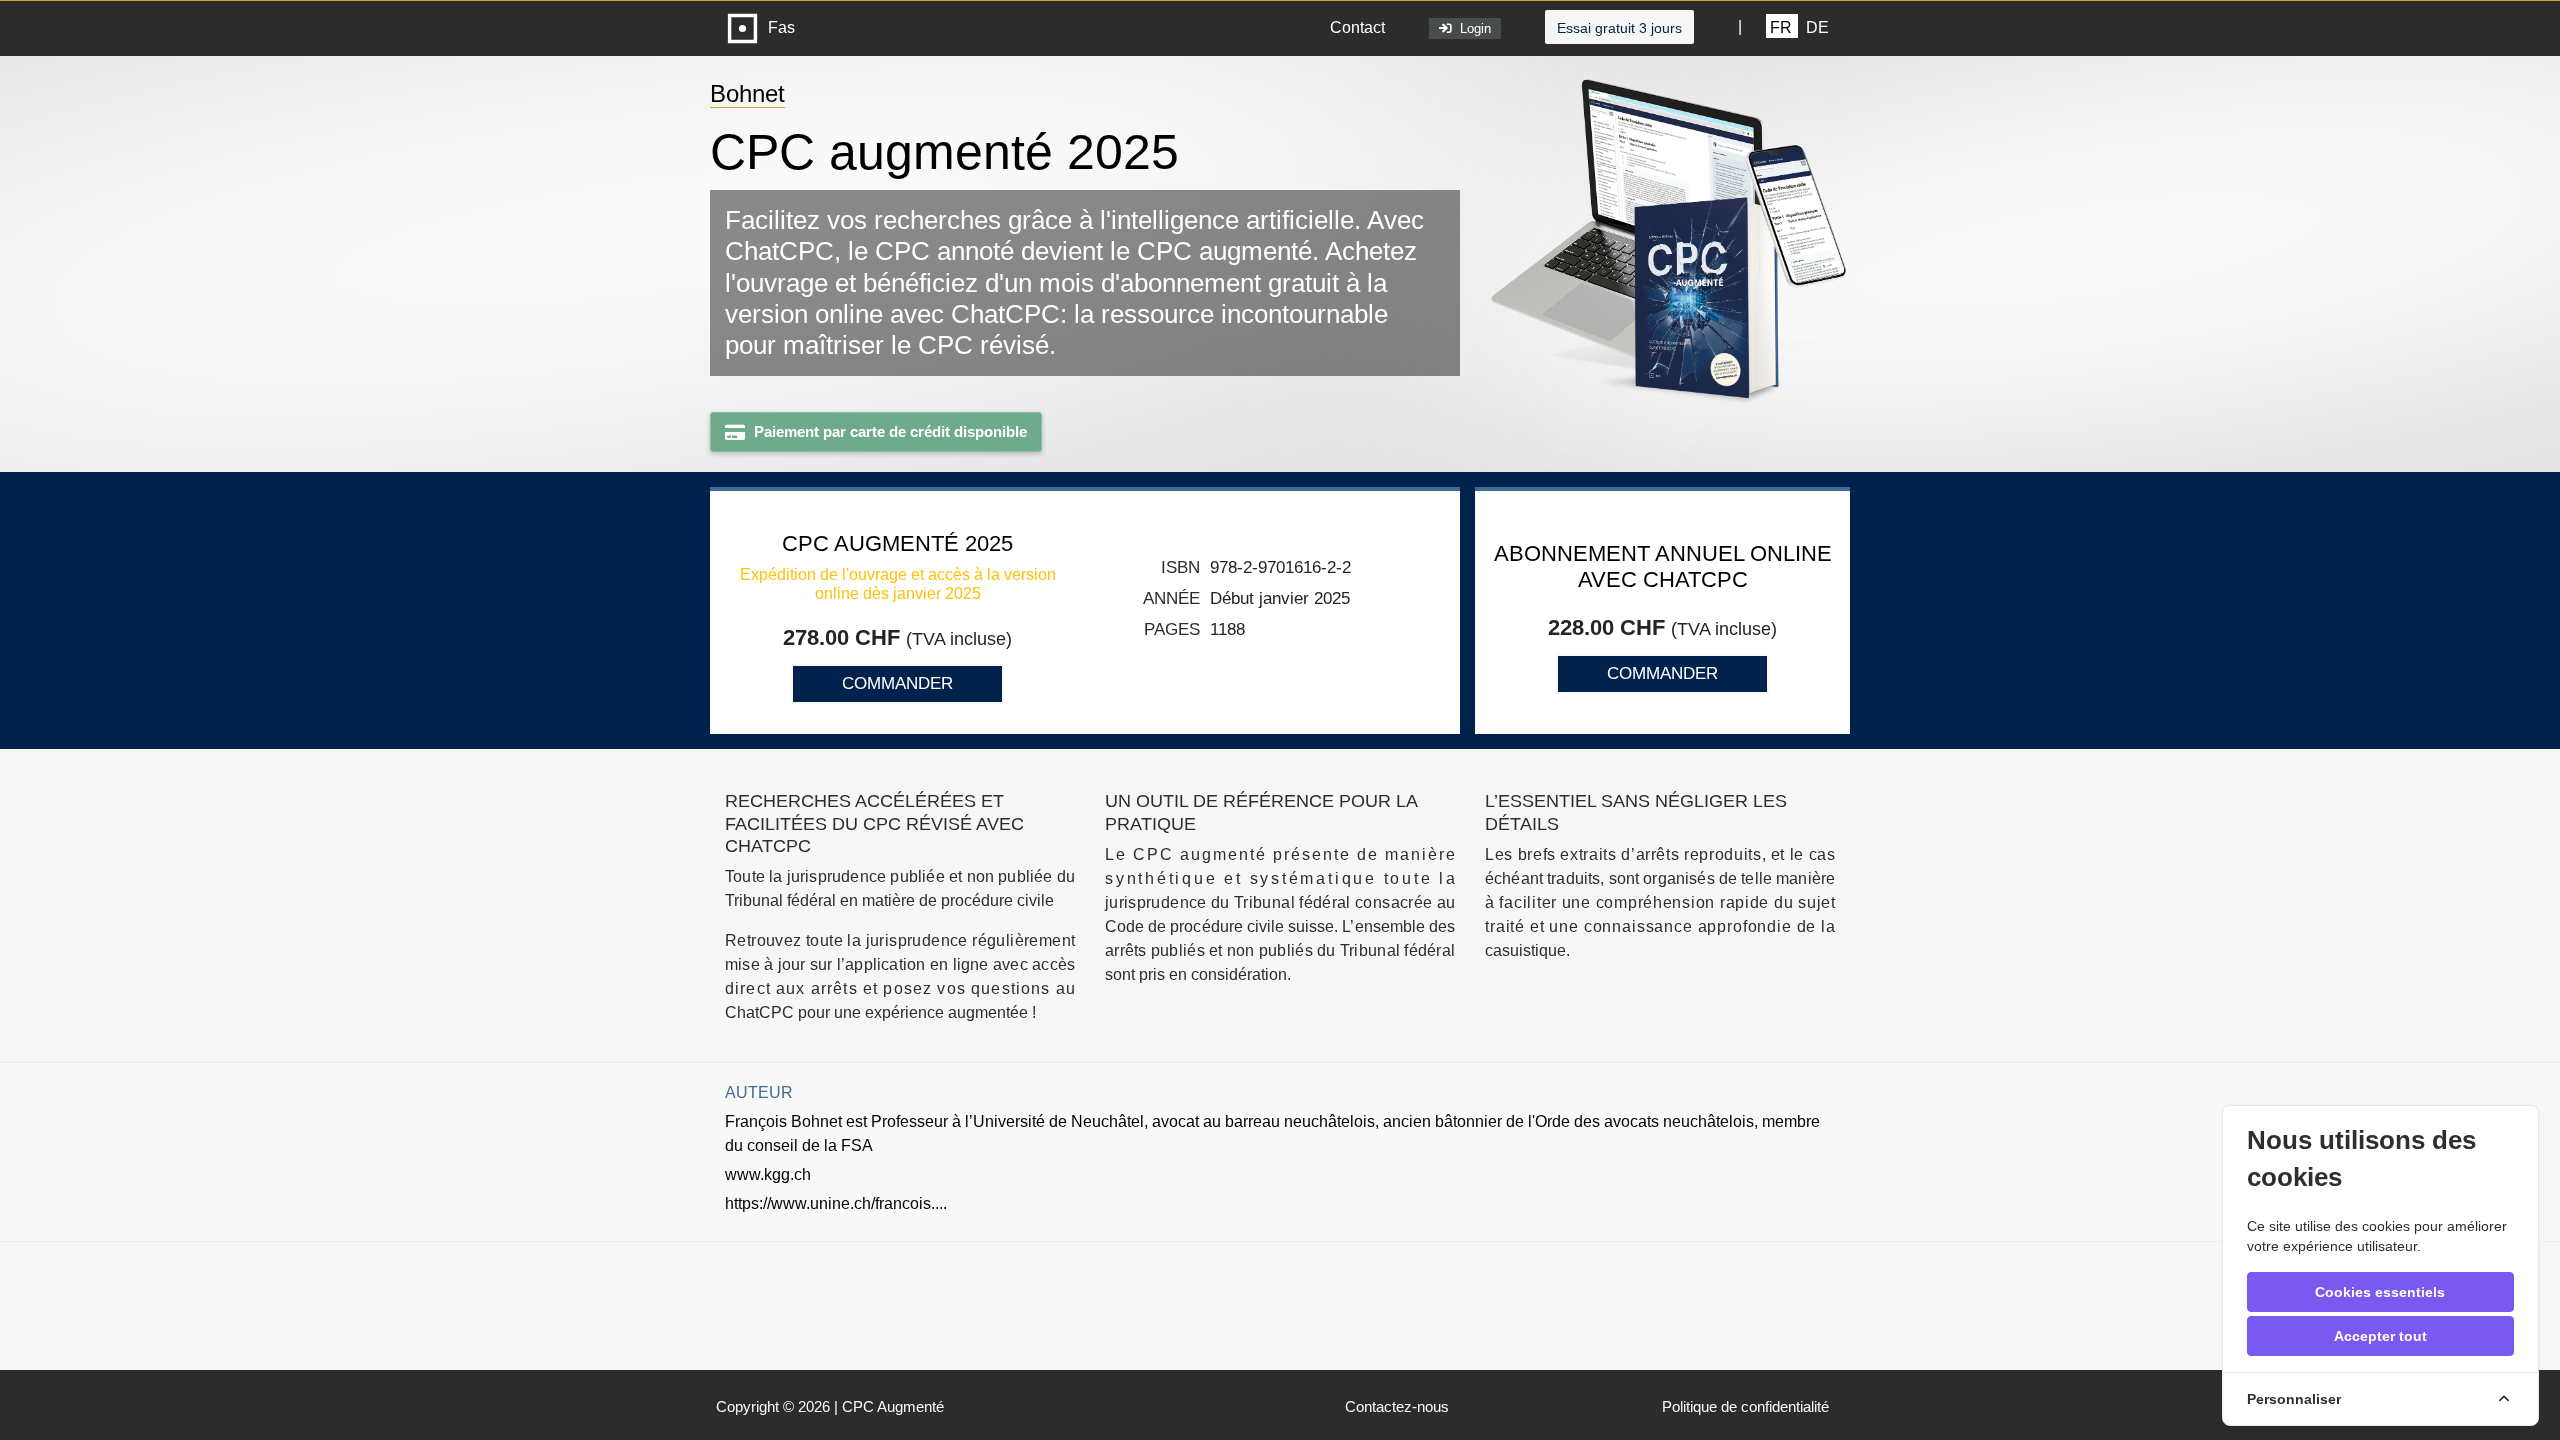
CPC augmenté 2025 (897, 543)
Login (1471, 28)
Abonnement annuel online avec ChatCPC (1663, 566)
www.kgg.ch (768, 1174)
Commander (897, 683)
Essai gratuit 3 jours (1619, 28)
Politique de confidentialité (1745, 1406)
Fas (777, 27)
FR (1781, 27)
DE (1817, 27)
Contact (1357, 27)
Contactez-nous (1397, 1406)
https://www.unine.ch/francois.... (836, 1203)
